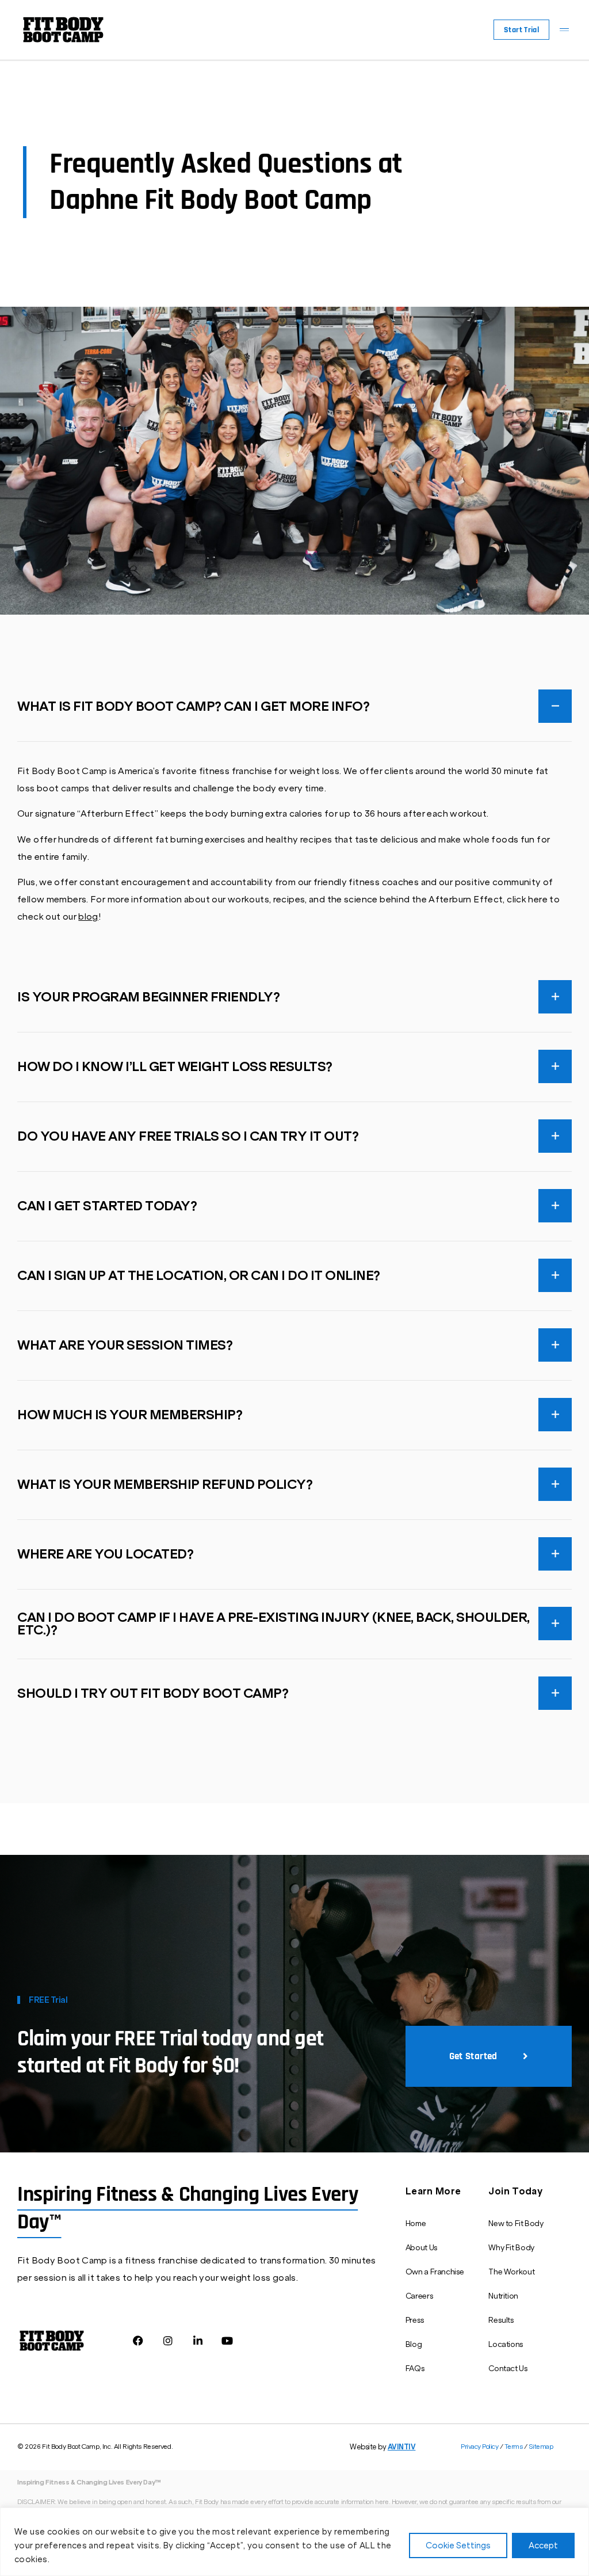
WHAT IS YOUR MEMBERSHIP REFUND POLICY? (165, 1485)
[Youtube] (227, 2340)
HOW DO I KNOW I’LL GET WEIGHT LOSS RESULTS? (175, 1067)
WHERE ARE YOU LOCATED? (105, 1554)
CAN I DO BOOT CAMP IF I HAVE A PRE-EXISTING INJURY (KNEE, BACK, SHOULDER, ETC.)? (274, 1624)
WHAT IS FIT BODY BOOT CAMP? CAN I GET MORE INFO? (193, 707)
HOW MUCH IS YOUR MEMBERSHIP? (130, 1415)
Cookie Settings (458, 2545)
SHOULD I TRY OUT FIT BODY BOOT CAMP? (153, 1694)
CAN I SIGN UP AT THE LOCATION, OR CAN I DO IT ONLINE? (199, 1276)
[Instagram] (168, 2340)
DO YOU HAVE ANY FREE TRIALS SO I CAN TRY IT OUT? (188, 1137)
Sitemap (541, 2447)
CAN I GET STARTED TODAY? (107, 1206)
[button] (564, 30)
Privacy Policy (480, 2447)
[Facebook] (138, 2340)
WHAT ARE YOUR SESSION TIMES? (125, 1346)
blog (88, 917)
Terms (514, 2447)
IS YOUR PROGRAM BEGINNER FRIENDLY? (148, 997)
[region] (294, 2542)
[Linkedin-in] (198, 2340)
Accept (543, 2545)
